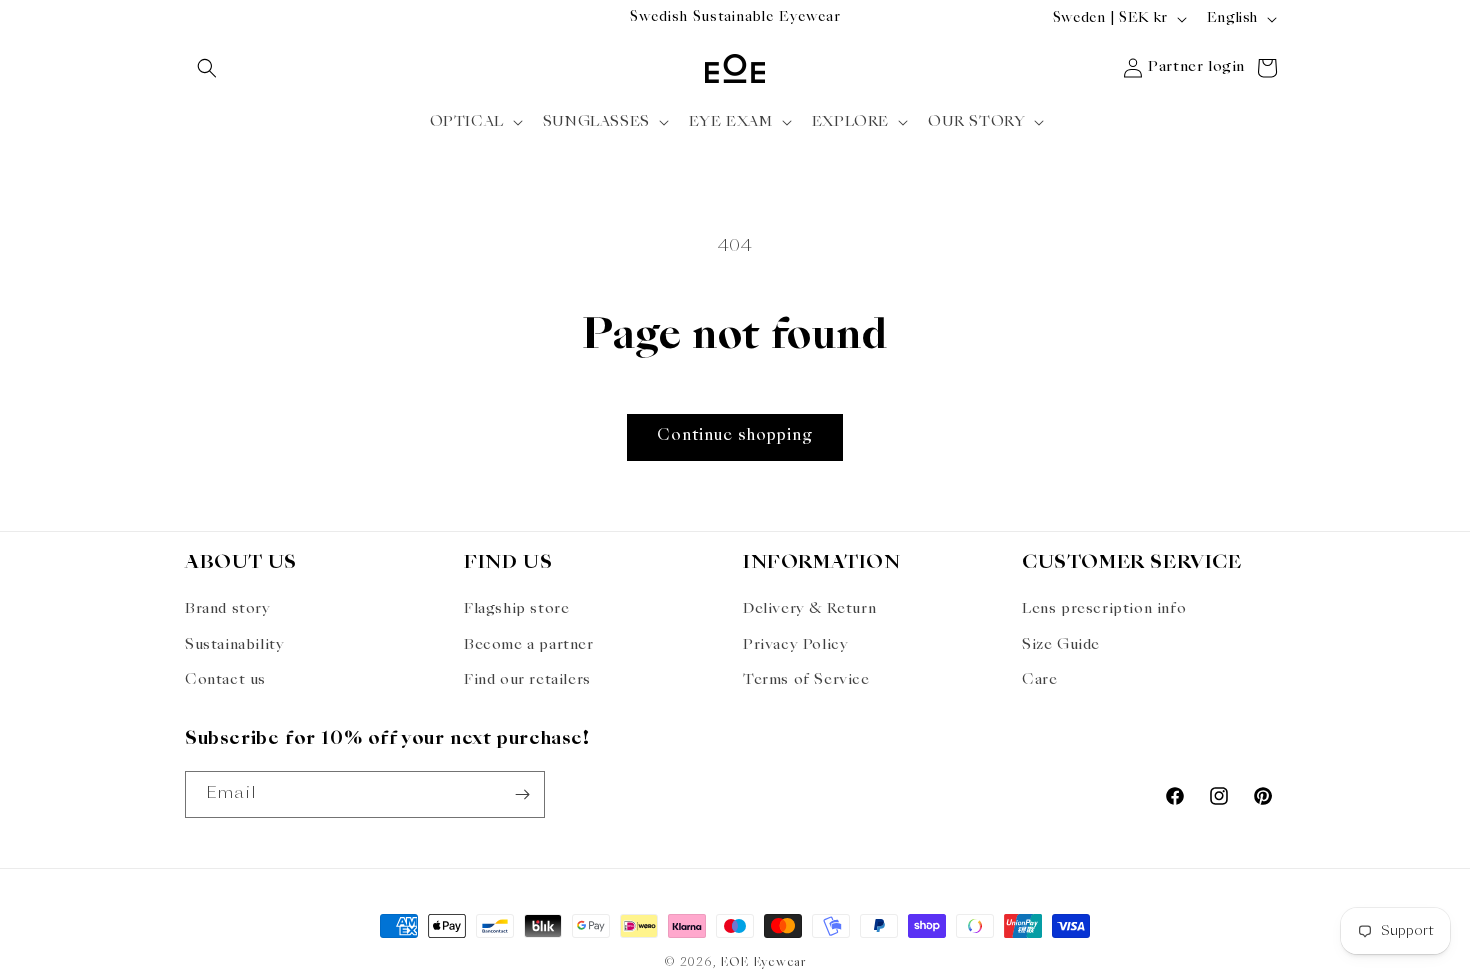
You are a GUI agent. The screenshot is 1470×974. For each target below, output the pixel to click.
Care (1039, 680)
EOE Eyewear (763, 963)
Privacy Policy (795, 645)
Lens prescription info (1104, 609)
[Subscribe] (522, 794)
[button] (207, 68)
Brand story (228, 609)
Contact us (225, 680)
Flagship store (516, 609)
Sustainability (234, 645)
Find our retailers (527, 680)
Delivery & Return (809, 609)
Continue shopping (735, 436)
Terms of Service (806, 680)
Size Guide (1061, 645)
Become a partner (529, 645)
